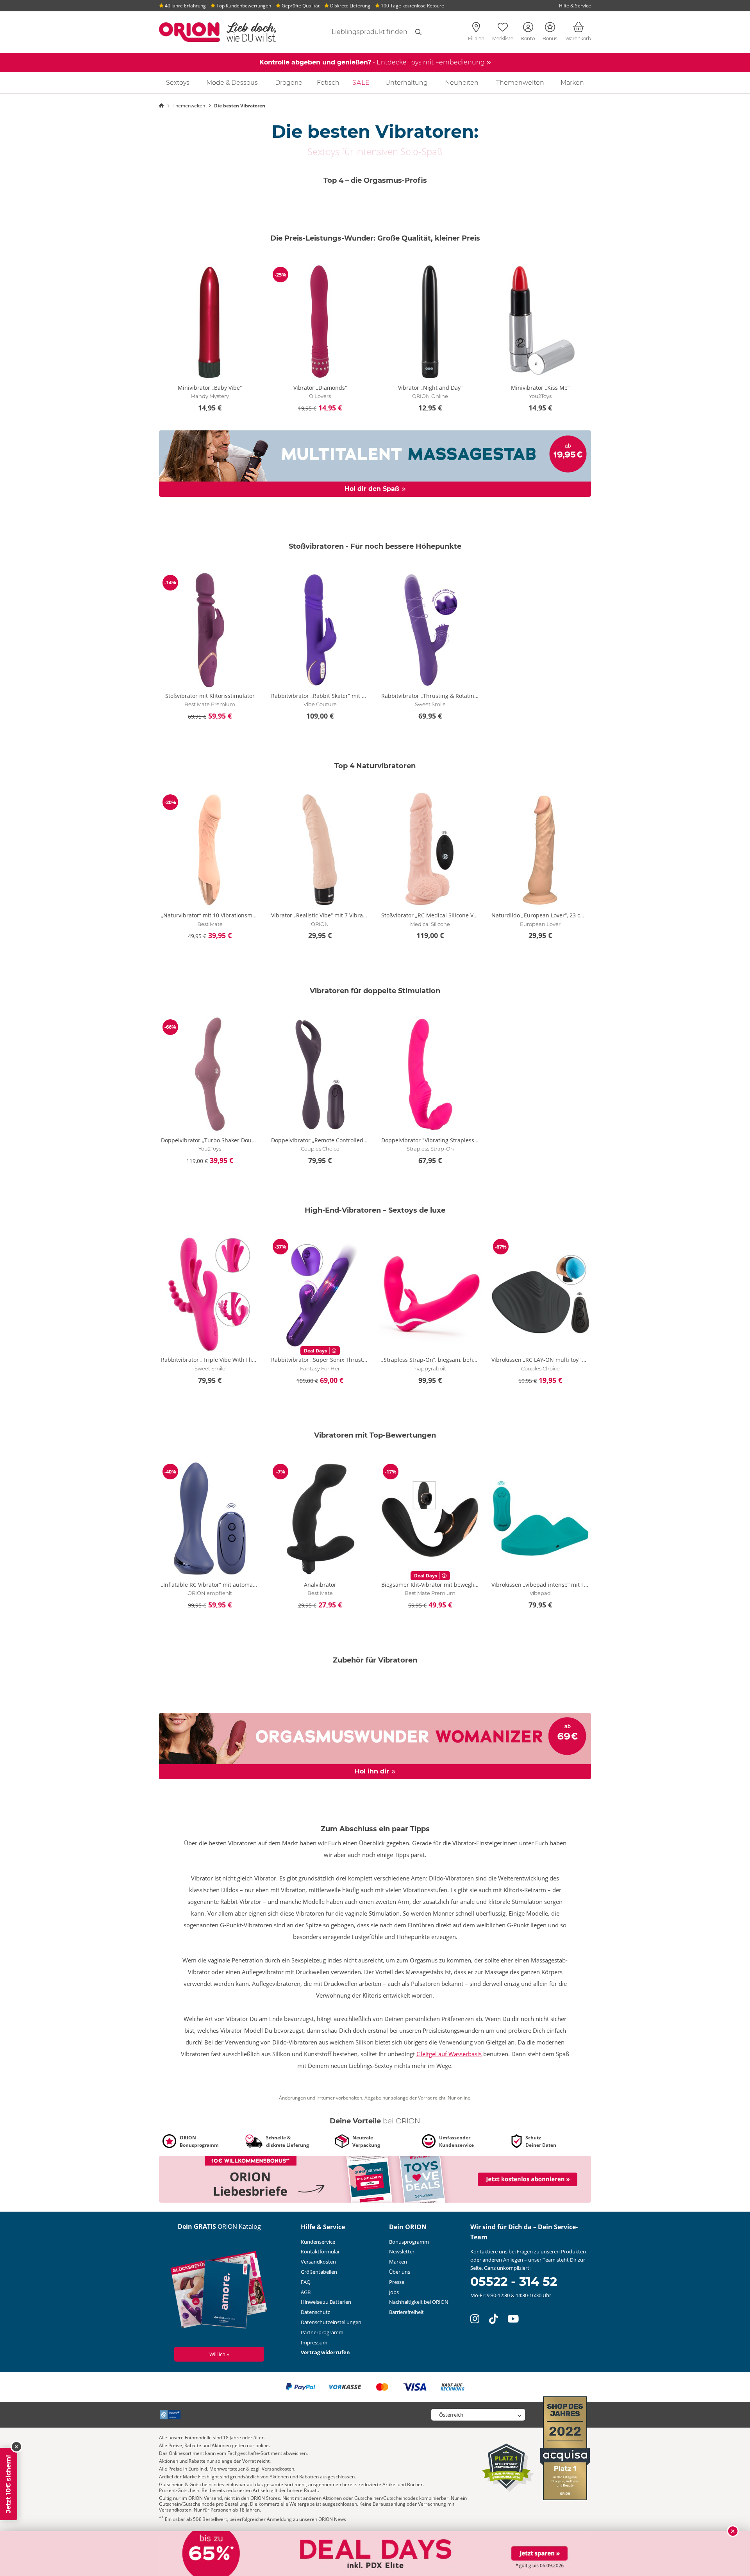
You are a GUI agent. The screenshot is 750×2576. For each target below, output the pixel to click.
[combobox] (360, 32)
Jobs (394, 2292)
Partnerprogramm (322, 2332)
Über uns (400, 2272)
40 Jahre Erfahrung (185, 6)
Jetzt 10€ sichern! (8, 2484)
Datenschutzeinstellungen (331, 2322)
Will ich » (219, 2354)
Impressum (314, 2342)
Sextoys (178, 83)
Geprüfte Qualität (300, 6)
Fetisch (328, 83)
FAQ (306, 2282)
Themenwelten (520, 83)
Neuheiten (462, 83)
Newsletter (402, 2251)
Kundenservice (318, 2242)
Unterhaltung (406, 83)
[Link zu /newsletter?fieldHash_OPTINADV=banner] (375, 2179)
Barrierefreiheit (406, 2312)
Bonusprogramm (409, 2242)
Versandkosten (318, 2262)
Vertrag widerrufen (325, 2352)
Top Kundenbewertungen (243, 6)
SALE (361, 83)
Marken (572, 83)
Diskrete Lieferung (350, 6)
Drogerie (289, 83)
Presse (397, 2282)
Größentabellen (319, 2272)
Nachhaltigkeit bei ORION (419, 2302)
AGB (306, 2292)
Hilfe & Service (575, 6)
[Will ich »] (219, 2291)
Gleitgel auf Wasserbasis (449, 2054)
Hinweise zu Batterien (326, 2302)
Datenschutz (315, 2312)
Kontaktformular (320, 2251)
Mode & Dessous (232, 83)
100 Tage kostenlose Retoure (412, 6)
